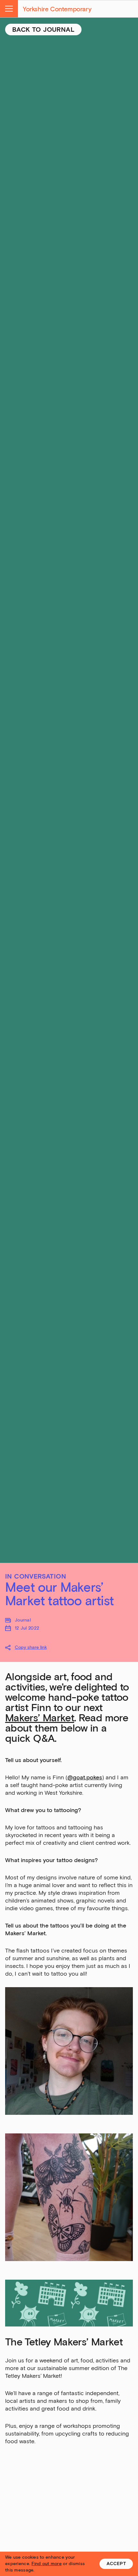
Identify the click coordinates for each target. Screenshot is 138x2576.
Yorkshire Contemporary (57, 9)
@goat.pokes (85, 1777)
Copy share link (31, 1647)
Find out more (47, 2564)
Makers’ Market (40, 1718)
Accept (116, 2564)
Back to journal (43, 30)
